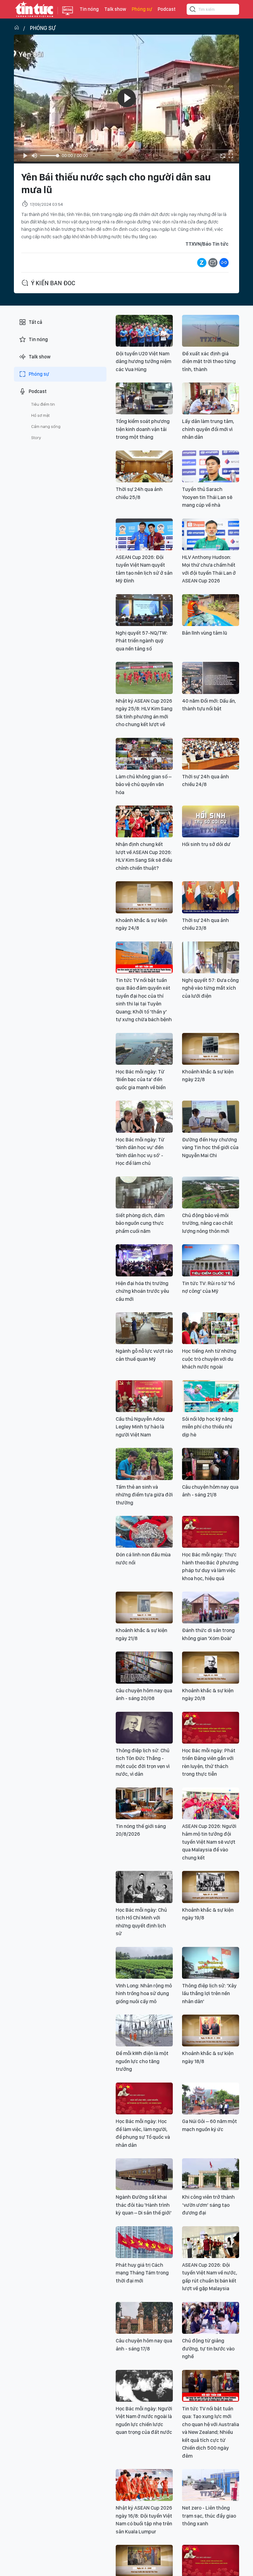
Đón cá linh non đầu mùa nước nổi (143, 1559)
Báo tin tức (34, 9)
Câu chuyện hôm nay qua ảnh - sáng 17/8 (144, 2345)
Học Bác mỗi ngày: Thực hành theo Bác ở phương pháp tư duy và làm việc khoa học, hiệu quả (210, 1566)
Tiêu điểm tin (43, 404)
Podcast (167, 9)
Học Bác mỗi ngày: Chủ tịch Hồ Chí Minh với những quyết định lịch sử (141, 1922)
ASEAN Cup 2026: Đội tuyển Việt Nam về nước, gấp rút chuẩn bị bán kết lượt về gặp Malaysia (210, 2277)
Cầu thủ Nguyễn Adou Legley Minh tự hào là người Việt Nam (140, 1427)
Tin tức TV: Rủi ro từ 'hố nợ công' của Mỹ (208, 1287)
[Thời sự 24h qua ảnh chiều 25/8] (144, 466)
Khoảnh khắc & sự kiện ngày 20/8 (208, 1694)
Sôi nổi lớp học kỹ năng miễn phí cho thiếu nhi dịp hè (208, 1427)
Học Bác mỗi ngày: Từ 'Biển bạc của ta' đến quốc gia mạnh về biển (141, 1079)
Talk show (115, 9)
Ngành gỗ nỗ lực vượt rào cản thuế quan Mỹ (144, 1355)
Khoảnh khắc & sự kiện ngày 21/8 (141, 1634)
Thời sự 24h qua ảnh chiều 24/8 (205, 780)
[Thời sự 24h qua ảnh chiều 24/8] (211, 754)
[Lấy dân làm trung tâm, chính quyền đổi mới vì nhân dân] (211, 398)
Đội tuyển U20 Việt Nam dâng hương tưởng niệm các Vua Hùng (143, 361)
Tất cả (35, 322)
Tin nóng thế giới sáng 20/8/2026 (141, 1830)
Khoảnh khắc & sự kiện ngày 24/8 (141, 924)
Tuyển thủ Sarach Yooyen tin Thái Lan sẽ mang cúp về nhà (207, 497)
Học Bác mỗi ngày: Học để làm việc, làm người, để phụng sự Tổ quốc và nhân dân (143, 2133)
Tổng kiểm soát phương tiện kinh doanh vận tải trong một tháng (143, 429)
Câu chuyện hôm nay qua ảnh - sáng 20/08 (144, 1694)
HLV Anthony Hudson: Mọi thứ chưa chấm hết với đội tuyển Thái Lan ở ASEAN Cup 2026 (209, 569)
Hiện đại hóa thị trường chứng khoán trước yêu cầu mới (142, 1291)
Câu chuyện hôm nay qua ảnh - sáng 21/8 (210, 1491)
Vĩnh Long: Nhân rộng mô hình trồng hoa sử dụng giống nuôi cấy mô (144, 1993)
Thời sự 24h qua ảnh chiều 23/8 (205, 924)
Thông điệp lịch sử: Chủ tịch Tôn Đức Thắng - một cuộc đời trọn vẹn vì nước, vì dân (143, 1762)
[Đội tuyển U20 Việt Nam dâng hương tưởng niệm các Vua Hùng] (144, 331)
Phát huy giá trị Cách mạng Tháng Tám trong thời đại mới (142, 2273)
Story (36, 438)
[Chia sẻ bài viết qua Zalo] (202, 263)
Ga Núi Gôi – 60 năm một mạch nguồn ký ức (209, 2125)
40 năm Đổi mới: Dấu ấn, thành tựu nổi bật (209, 705)
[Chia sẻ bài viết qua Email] (213, 263)
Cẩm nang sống (46, 426)
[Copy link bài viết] (224, 263)
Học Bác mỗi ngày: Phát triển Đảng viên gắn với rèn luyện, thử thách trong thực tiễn (209, 1762)
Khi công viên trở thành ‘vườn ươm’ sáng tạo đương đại (208, 2205)
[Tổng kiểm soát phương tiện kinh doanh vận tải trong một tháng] (144, 398)
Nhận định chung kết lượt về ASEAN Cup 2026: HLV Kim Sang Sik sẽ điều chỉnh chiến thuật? (144, 856)
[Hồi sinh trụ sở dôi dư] (211, 821)
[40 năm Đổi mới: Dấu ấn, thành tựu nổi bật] (211, 678)
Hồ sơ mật (40, 415)
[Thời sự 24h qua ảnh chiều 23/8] (211, 897)
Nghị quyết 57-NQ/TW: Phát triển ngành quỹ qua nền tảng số (142, 641)
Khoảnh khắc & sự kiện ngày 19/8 (208, 1914)
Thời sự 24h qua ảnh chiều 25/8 (139, 493)
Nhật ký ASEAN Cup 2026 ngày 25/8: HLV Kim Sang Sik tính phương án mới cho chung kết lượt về (144, 713)
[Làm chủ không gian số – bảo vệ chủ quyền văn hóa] (144, 754)
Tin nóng (89, 9)
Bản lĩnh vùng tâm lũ (205, 633)
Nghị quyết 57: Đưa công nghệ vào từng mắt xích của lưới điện (210, 988)
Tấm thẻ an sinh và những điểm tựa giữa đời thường (144, 1495)
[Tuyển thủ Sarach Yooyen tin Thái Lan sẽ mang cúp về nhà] (211, 466)
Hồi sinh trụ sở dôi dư (206, 844)
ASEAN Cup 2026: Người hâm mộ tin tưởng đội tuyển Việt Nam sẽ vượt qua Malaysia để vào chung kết (209, 1842)
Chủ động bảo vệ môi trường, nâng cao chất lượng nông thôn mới (207, 1223)
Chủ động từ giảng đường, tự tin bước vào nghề (208, 2348)
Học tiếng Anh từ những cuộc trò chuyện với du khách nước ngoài (209, 1359)
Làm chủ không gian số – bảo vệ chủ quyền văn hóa (144, 784)
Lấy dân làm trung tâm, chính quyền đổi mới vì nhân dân (208, 429)
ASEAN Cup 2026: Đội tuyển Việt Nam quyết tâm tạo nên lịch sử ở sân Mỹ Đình (144, 569)
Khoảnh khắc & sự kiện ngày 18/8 (208, 2057)
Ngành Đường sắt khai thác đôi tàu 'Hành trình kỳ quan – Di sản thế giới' (144, 2205)
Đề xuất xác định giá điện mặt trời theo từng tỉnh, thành (209, 361)
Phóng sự (142, 9)
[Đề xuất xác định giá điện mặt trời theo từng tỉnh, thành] (211, 331)
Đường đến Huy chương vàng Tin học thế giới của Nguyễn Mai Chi (210, 1147)
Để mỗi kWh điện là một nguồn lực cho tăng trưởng (142, 2061)
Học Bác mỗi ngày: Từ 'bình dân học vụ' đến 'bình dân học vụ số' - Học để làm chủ (140, 1151)
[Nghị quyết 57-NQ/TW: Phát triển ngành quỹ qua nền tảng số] (144, 610)
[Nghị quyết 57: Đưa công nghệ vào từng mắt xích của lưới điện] (211, 957)
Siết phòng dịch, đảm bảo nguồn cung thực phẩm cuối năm (140, 1223)
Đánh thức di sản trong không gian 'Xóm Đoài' (208, 1634)
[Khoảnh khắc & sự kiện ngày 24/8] (144, 897)
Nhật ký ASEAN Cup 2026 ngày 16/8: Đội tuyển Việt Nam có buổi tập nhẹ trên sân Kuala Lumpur (144, 2520)
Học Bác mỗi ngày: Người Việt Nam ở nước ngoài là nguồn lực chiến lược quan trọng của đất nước (144, 2420)
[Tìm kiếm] (193, 10)
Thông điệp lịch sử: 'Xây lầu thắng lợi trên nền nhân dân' (209, 1993)
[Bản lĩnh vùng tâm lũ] (211, 610)
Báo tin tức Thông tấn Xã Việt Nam (68, 15)
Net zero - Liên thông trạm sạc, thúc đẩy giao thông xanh (209, 2516)
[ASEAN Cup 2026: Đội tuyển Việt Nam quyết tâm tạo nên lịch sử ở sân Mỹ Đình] (144, 534)
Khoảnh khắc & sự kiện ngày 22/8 (208, 1076)
